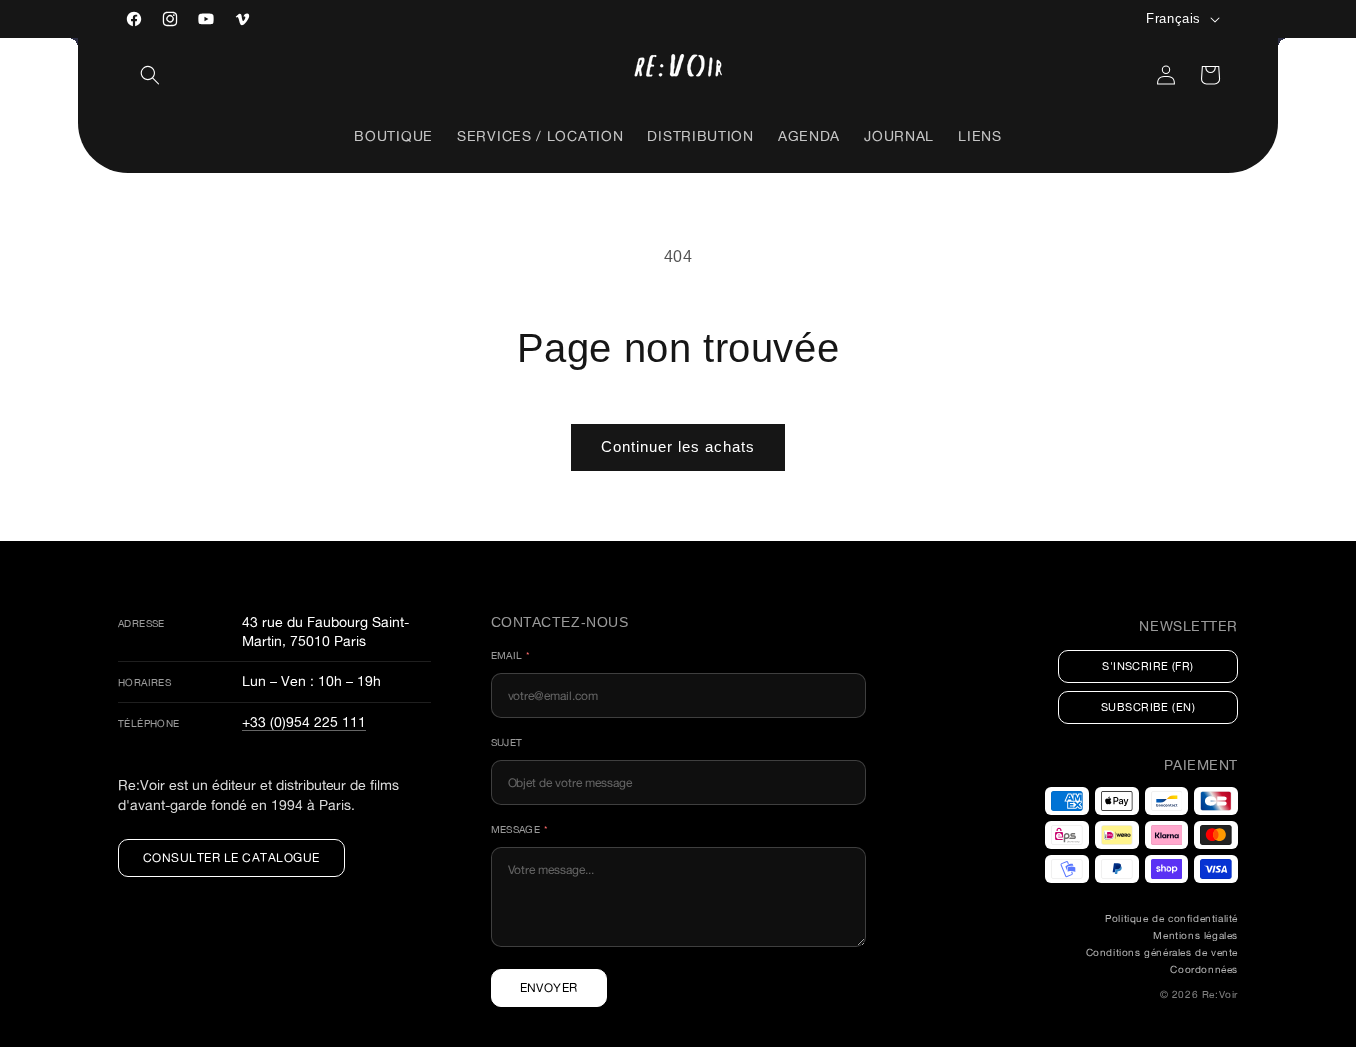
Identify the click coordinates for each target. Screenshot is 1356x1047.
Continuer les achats (678, 446)
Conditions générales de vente (1162, 952)
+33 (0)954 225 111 (304, 721)
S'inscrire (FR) (1148, 666)
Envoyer (549, 987)
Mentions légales (1195, 935)
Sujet (507, 742)
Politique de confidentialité (1171, 918)
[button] (150, 75)
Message (520, 829)
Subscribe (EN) (1148, 707)
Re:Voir (1220, 994)
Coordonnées (1204, 969)
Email (511, 655)
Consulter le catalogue (231, 857)
